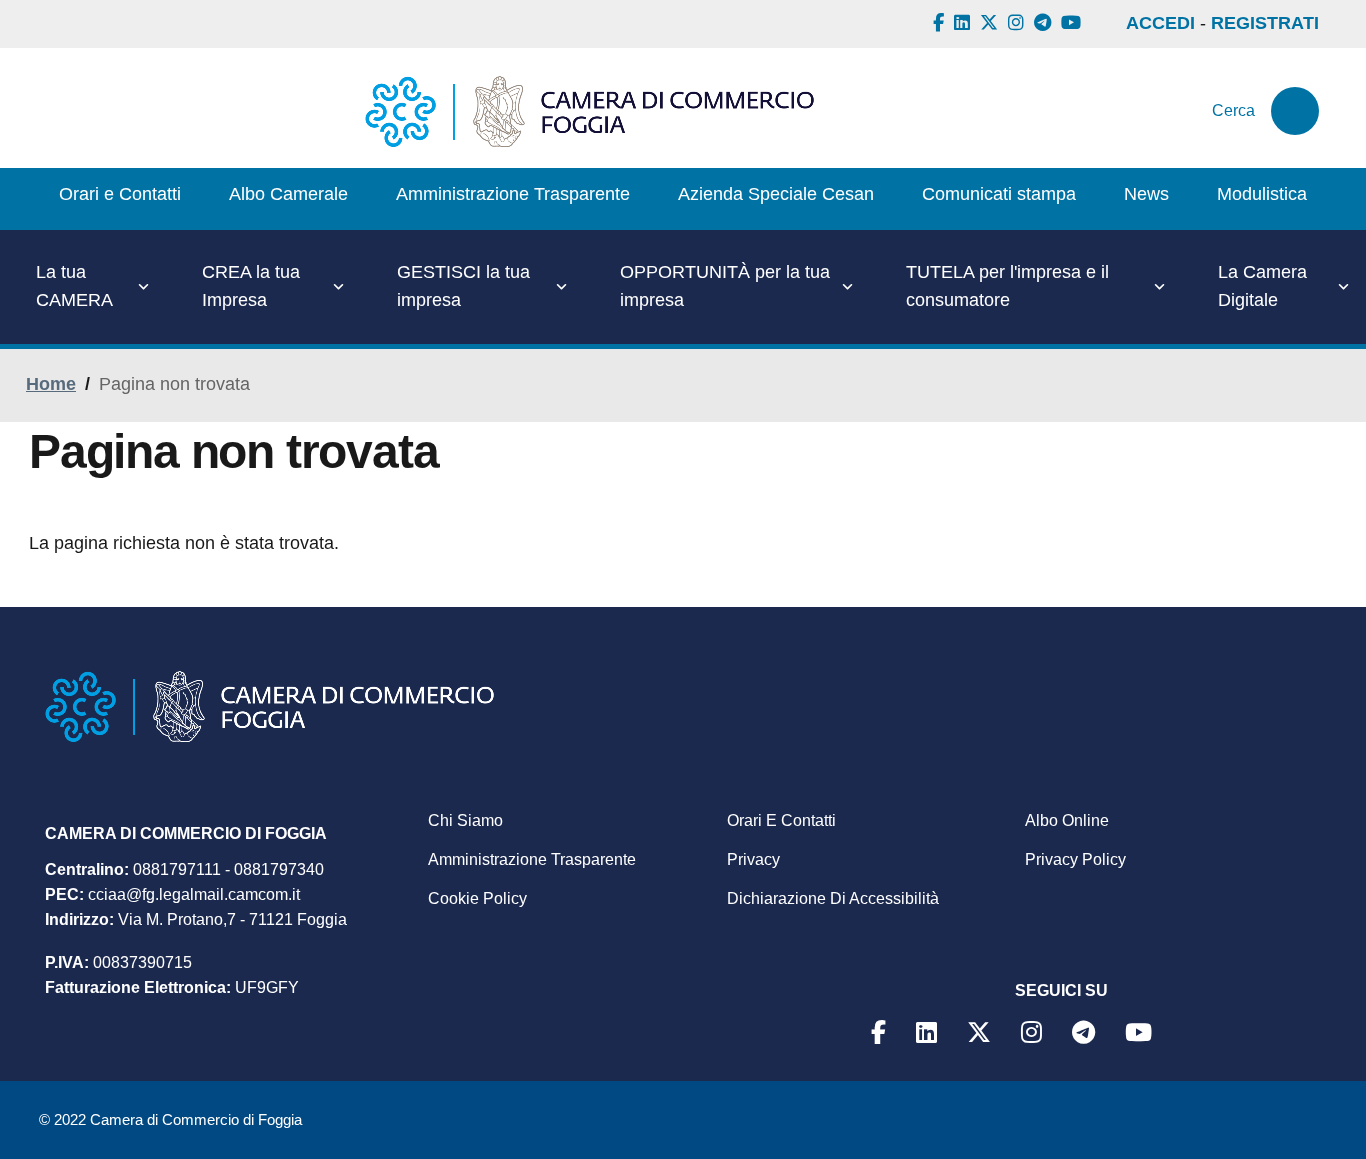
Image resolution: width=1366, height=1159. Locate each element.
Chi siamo (465, 820)
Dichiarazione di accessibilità (833, 898)
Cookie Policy (477, 898)
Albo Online (1067, 820)
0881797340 (279, 869)
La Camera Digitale (1262, 286)
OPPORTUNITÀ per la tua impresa (725, 286)
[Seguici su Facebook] (941, 23)
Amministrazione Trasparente (532, 859)
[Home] (589, 111)
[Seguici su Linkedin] (964, 23)
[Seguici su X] (991, 23)
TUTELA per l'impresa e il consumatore (1007, 286)
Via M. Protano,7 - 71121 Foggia (232, 919)
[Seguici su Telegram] (1045, 23)
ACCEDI (1160, 23)
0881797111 (177, 869)
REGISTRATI (1265, 23)
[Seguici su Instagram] (1018, 23)
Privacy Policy (1075, 859)
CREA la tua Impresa (251, 286)
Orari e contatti (781, 820)
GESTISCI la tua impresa (463, 286)
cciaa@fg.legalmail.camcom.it (194, 894)
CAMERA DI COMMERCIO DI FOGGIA (186, 833)
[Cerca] (1295, 111)
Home (51, 384)
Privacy (753, 859)
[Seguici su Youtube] (1073, 23)
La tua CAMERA (74, 286)
